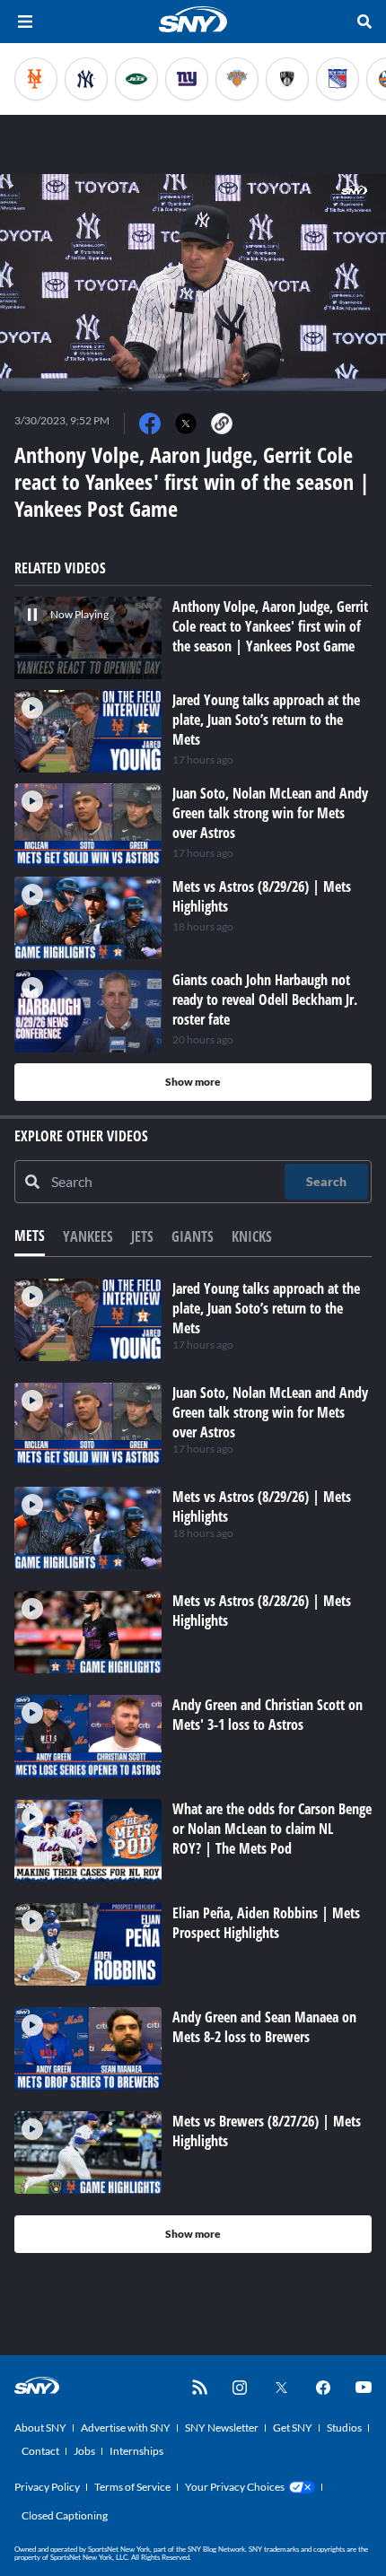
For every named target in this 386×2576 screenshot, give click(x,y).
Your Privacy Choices (235, 2487)
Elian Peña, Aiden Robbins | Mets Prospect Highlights (266, 1923)
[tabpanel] (193, 1766)
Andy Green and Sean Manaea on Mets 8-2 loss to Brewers (264, 2027)
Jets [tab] (142, 1236)
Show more (193, 1082)
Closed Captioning (65, 2515)
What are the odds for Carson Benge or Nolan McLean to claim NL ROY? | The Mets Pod (272, 1829)
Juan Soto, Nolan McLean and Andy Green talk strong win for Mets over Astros (270, 1412)
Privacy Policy (47, 2487)
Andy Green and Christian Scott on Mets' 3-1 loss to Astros (268, 1715)
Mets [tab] (30, 1236)
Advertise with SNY (126, 2428)
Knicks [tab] (252, 1236)
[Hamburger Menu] (25, 22)
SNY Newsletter (222, 2428)
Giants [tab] (193, 1236)
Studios (344, 2428)
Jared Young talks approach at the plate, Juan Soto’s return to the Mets (266, 1308)
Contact (40, 2451)
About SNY (40, 2428)
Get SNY (293, 2428)
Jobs (84, 2451)
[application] (193, 283)
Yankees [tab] (88, 1236)
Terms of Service (132, 2487)
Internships (136, 2451)
